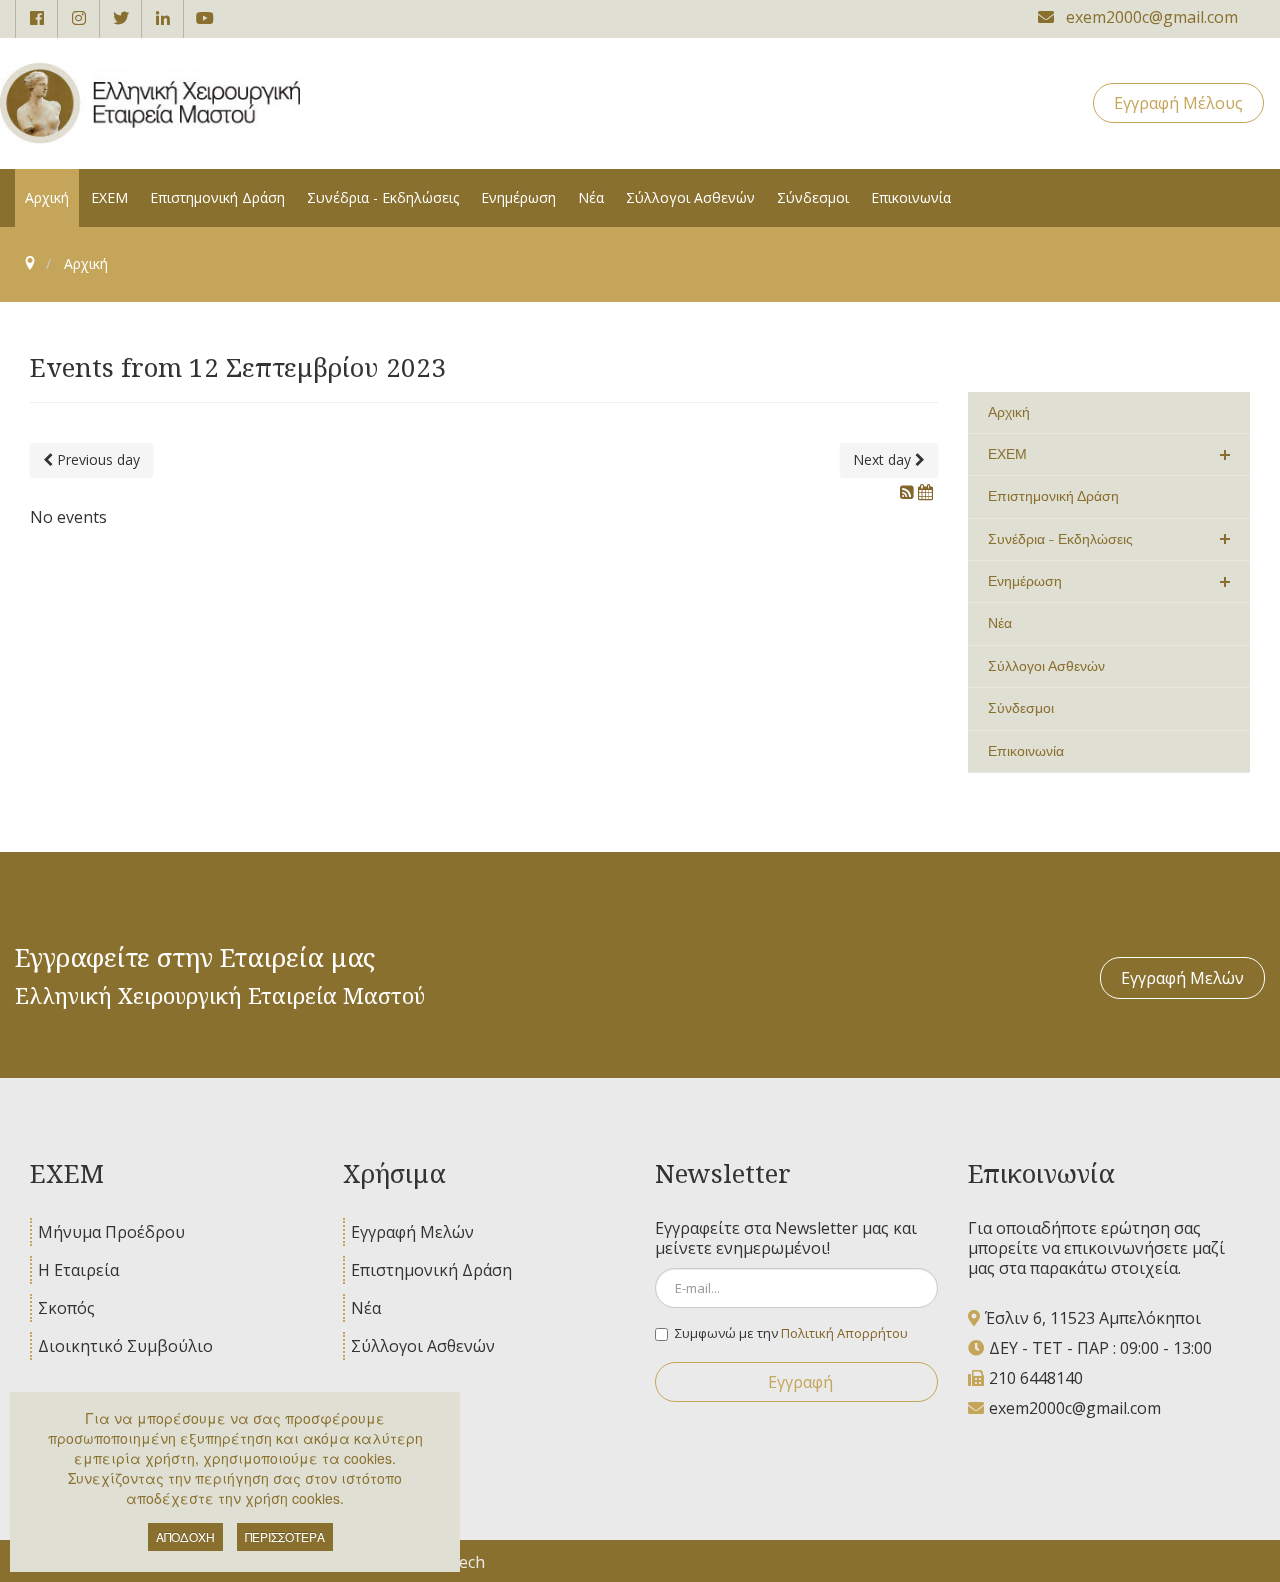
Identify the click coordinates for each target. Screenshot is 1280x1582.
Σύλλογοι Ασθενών (423, 1346)
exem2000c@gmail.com (1075, 1408)
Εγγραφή (800, 1382)
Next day (884, 459)
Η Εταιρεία (78, 1270)
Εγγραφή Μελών (1182, 978)
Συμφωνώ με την (791, 1333)
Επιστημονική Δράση (431, 1270)
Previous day (96, 459)
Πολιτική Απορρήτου (844, 1333)
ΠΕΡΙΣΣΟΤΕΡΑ (285, 1536)
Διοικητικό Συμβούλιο (125, 1346)
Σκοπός (66, 1308)
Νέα (366, 1308)
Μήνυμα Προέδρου (111, 1232)
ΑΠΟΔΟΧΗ (185, 1536)
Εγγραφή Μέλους (1178, 103)
